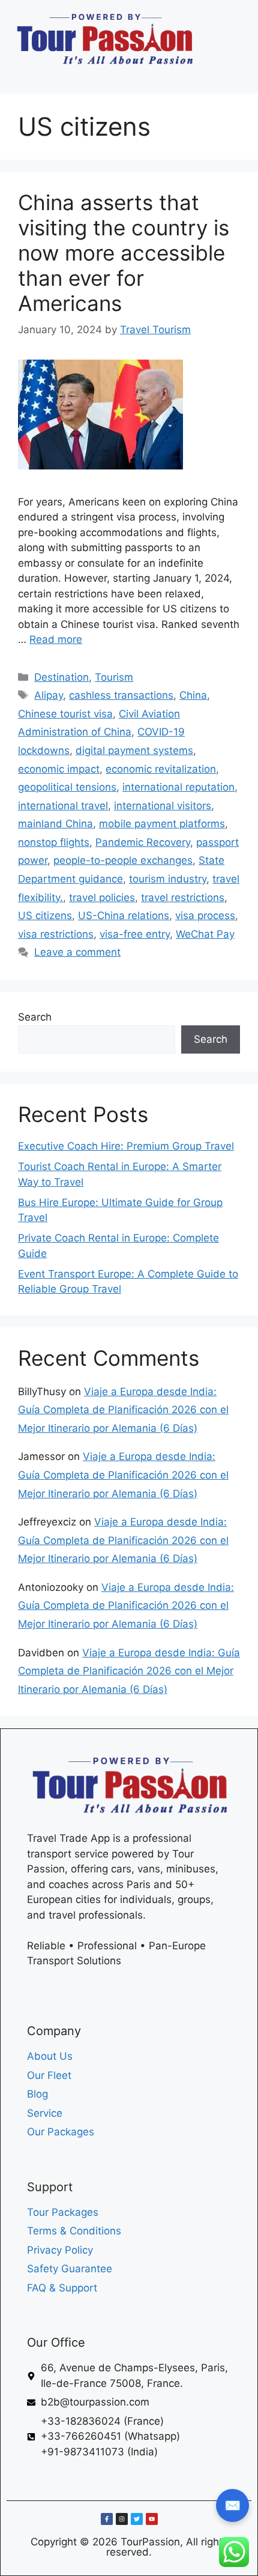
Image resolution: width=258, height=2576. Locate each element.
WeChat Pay (205, 934)
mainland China (55, 824)
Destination (61, 677)
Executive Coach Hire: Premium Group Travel (126, 1146)
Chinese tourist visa (65, 714)
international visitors (163, 806)
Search (35, 1017)
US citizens (45, 915)
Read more (56, 639)
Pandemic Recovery (143, 842)
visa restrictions (56, 934)
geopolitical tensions (67, 787)
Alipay (49, 695)
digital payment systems (134, 750)
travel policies (102, 897)
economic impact (59, 769)
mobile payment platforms (162, 824)
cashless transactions (121, 695)
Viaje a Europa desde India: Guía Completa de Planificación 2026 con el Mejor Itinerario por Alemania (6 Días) (123, 1410)
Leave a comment (77, 952)
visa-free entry (135, 934)
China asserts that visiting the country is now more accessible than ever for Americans (124, 253)
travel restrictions (183, 897)
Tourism (114, 677)
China (193, 695)
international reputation (178, 787)
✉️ (232, 2505)
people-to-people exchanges (123, 860)
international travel (63, 806)
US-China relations (124, 915)
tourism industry (168, 879)
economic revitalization (161, 769)
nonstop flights (54, 842)
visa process (205, 915)
